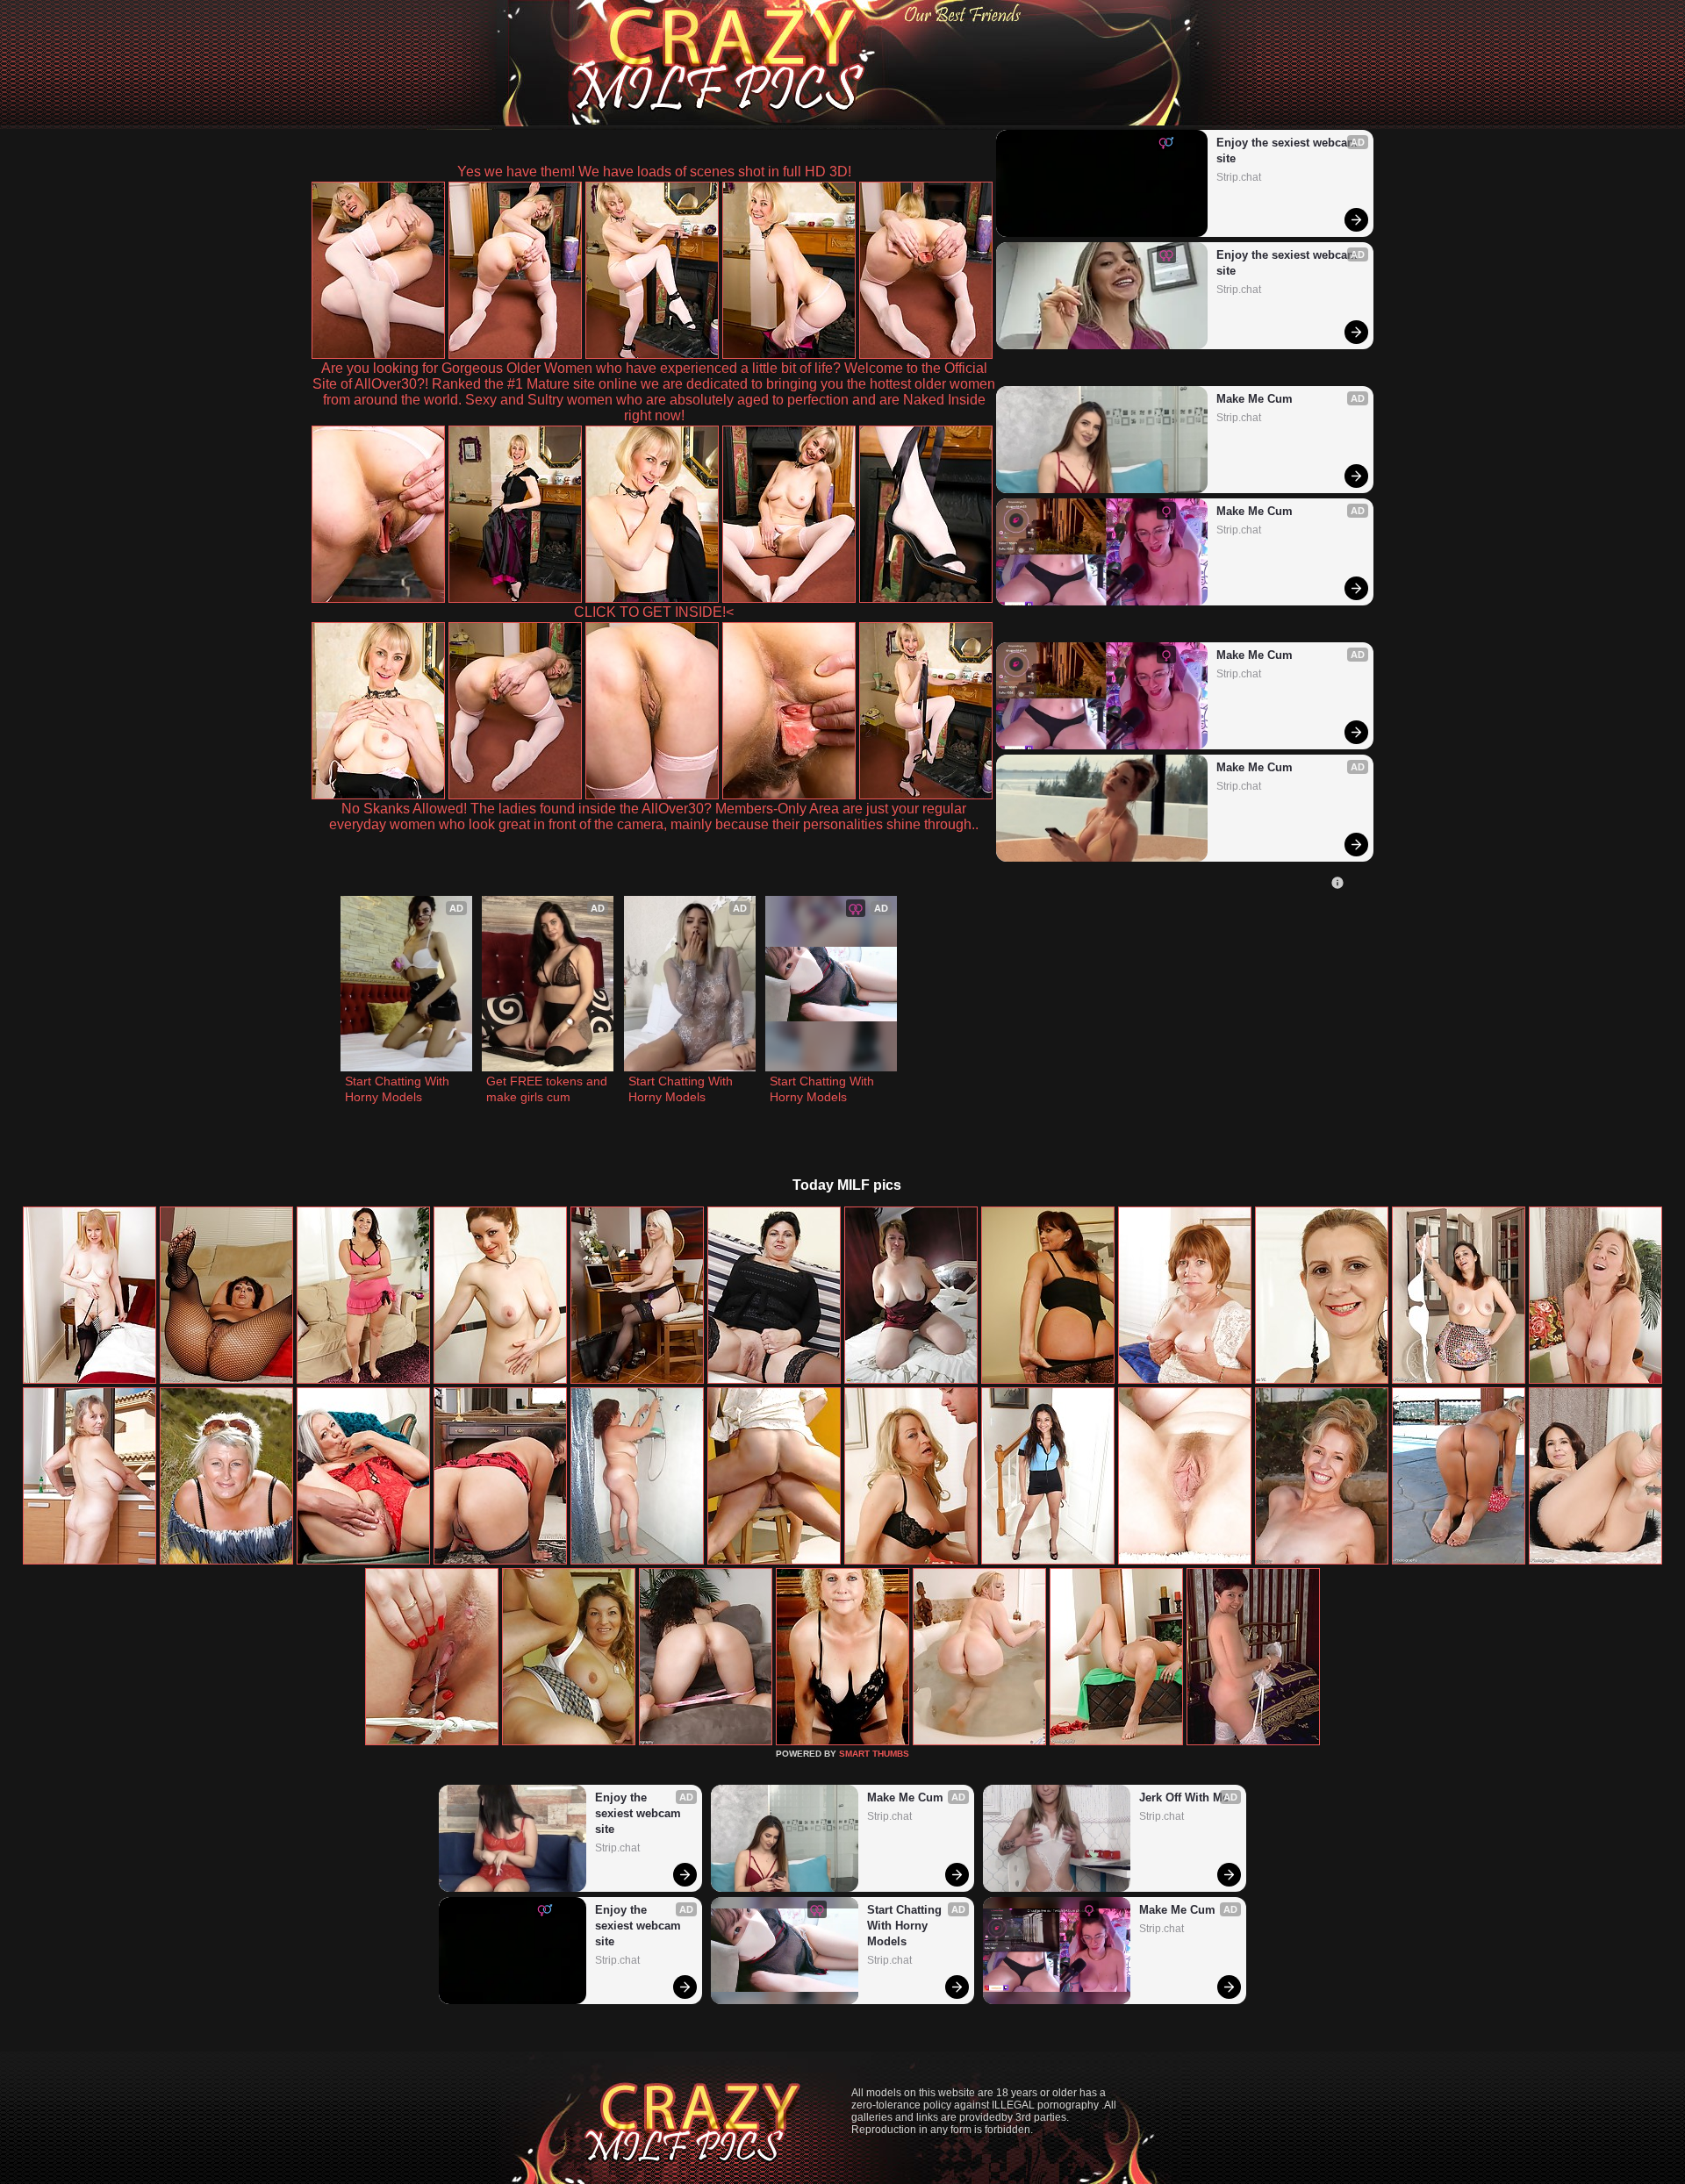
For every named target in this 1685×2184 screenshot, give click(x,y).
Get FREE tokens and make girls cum (548, 1089)
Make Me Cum (1255, 399)
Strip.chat (1239, 177)
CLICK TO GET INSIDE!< (654, 612)
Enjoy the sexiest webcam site (1287, 150)
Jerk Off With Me (1184, 1797)
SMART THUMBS (874, 1754)
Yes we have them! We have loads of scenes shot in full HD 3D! (654, 172)
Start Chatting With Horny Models (399, 1089)
